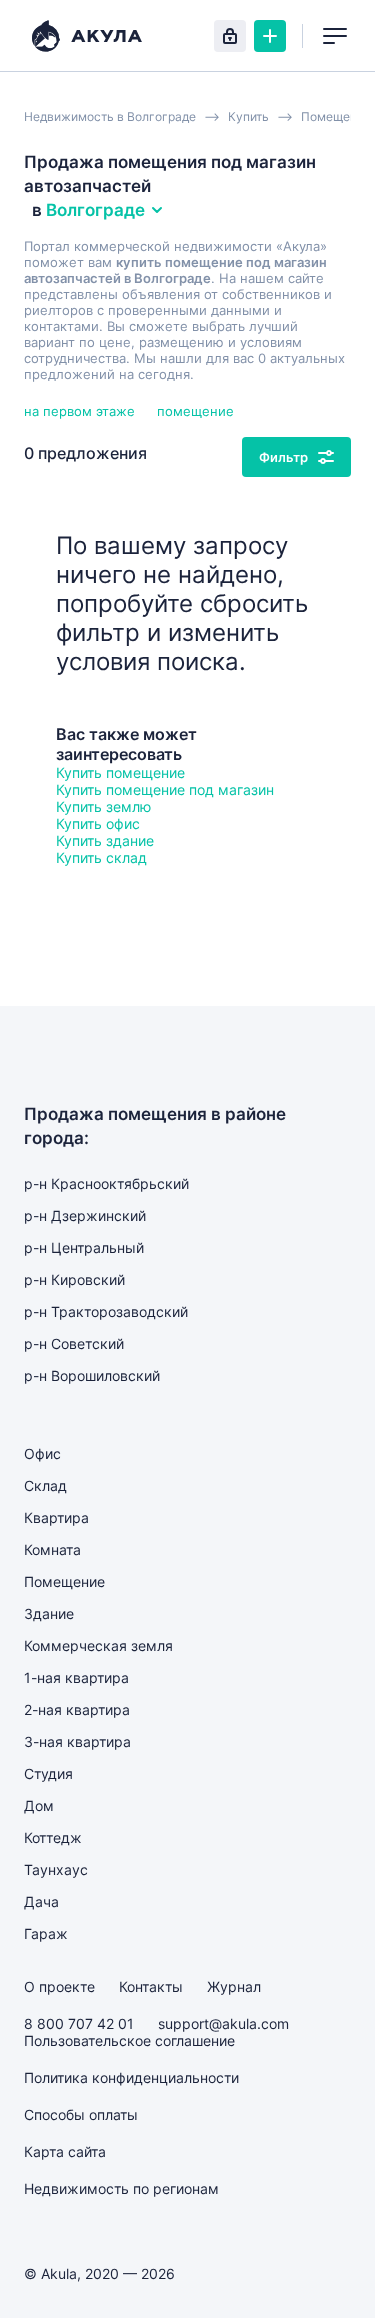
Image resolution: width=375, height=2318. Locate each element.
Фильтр (283, 457)
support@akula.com (223, 2023)
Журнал (234, 1986)
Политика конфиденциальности (131, 2077)
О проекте (59, 1986)
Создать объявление (270, 36)
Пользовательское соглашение (129, 2040)
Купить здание (105, 840)
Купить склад (101, 857)
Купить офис (98, 823)
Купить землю (103, 806)
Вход (230, 36)
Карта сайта (65, 2151)
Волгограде (95, 210)
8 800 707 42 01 (79, 2023)
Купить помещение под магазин (165, 789)
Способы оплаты (81, 2114)
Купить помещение (120, 772)
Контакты (151, 1986)
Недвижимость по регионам (121, 2188)
